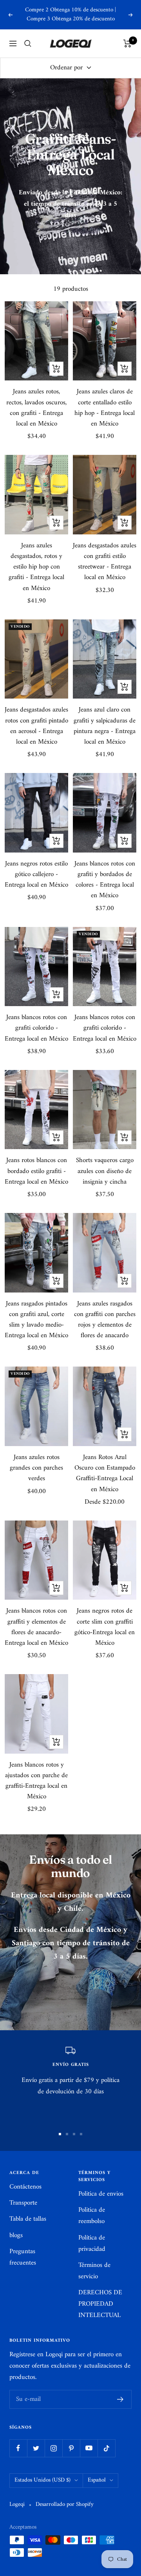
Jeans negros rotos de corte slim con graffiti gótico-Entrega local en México (105, 1627)
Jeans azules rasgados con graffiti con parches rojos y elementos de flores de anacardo (105, 1320)
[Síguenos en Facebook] (18, 2448)
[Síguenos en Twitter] (36, 2448)
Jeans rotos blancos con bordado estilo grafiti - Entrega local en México (36, 1171)
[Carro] (127, 43)
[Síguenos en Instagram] (53, 2448)
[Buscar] (28, 43)
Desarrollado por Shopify (65, 2505)
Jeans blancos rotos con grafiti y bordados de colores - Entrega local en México (105, 880)
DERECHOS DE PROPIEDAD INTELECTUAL (100, 2304)
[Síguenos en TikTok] (106, 2448)
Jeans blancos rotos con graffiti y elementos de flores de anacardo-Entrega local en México (36, 1627)
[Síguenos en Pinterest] (71, 2448)
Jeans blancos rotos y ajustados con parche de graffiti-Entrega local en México (36, 1781)
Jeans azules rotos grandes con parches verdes (36, 1468)
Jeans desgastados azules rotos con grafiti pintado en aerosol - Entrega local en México (36, 726)
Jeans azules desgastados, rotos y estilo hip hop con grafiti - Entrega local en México (36, 567)
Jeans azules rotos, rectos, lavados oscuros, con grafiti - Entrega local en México (36, 408)
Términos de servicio (94, 2271)
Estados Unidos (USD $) (42, 2480)
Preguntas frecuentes (23, 2257)
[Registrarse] (120, 2399)
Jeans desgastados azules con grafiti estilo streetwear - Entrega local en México (105, 562)
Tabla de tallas (28, 2219)
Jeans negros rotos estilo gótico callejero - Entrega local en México (36, 875)
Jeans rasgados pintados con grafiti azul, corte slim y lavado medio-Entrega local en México (36, 1320)
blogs (16, 2236)
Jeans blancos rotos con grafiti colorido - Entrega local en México (36, 1028)
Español (97, 2480)
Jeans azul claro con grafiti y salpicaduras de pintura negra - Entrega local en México (105, 726)
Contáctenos (25, 2187)
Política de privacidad (92, 2244)
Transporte (23, 2203)
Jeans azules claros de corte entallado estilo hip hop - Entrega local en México (105, 408)
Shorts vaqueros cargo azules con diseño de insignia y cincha (105, 1171)
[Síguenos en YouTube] (89, 2448)
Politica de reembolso (92, 2216)
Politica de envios (101, 2194)
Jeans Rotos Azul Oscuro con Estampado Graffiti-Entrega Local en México (105, 1474)
